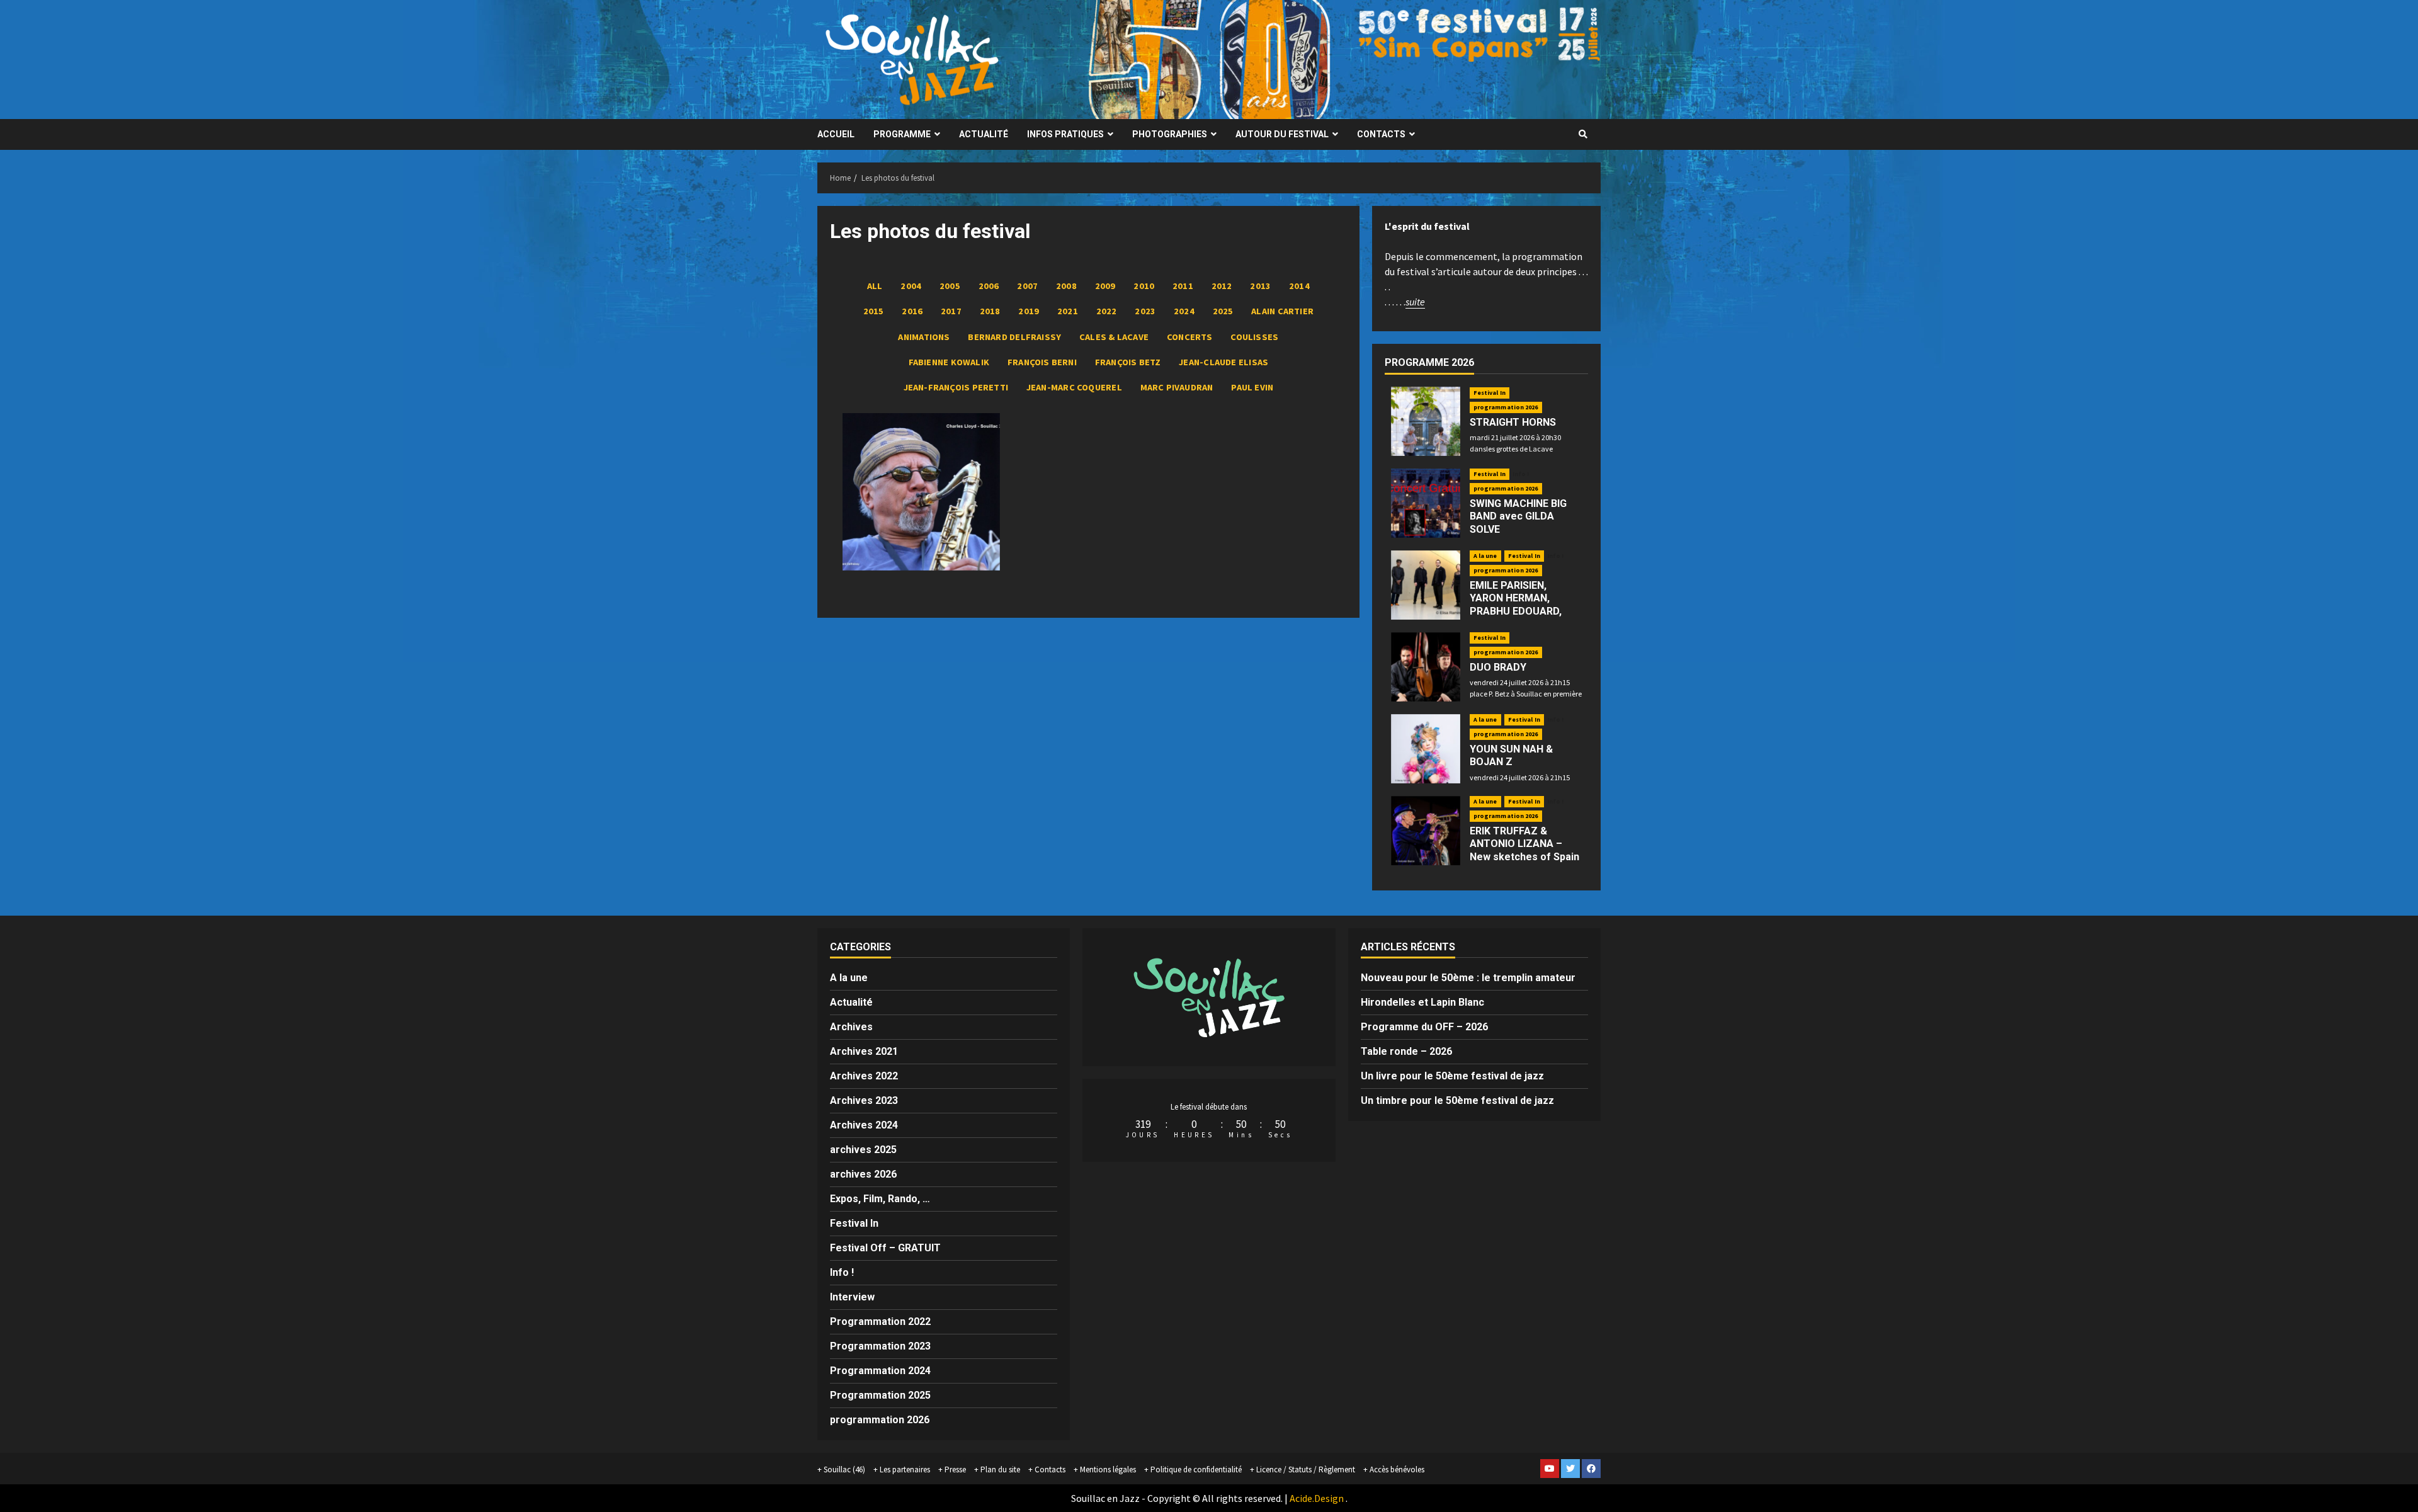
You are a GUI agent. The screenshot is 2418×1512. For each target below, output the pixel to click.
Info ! (1521, 474)
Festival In (1490, 393)
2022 (1107, 311)
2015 (874, 311)
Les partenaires (905, 1469)
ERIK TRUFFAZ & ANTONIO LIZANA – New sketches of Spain (1524, 844)
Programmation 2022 (880, 1322)
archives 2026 (863, 1174)
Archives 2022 (864, 1076)
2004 (911, 286)
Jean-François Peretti (956, 387)
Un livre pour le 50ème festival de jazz (1452, 1076)
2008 (1066, 286)
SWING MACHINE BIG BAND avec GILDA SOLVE (1518, 517)
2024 (1184, 311)
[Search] (1583, 134)
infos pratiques (1065, 134)
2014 (1299, 286)
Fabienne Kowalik (949, 362)
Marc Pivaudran (1177, 387)
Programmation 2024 (880, 1371)
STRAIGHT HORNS (1513, 422)
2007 (1027, 286)
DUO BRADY (1498, 667)
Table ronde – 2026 (1406, 1051)
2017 (951, 311)
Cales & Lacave (1114, 337)
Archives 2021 (864, 1051)
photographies (1170, 134)
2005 (950, 286)
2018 (990, 311)
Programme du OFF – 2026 (1424, 1027)
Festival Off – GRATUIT (885, 1248)
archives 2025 (863, 1150)
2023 (1145, 311)
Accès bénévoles (1397, 1469)
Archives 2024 (864, 1125)
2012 (1222, 286)
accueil (836, 134)
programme (902, 134)
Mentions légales (1108, 1469)
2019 (1029, 311)
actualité (984, 134)
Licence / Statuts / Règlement (1306, 1469)
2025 (1223, 311)
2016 (912, 311)
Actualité (851, 1002)
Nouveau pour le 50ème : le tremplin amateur (1468, 978)
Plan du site (1000, 1469)
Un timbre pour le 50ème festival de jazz (1457, 1100)
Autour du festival (1282, 134)
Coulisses (1254, 337)
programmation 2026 (1506, 407)
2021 (1068, 311)
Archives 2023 (864, 1100)
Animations (924, 337)
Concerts (1190, 337)
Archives (851, 1027)
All (875, 286)
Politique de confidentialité (1196, 1469)
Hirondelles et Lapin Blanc (1422, 1002)
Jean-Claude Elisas (1223, 362)
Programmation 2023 (880, 1346)
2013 (1260, 286)
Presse (955, 1469)
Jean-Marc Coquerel (1074, 387)
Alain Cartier (1282, 311)
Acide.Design (1317, 1498)
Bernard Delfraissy (1014, 337)
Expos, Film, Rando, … (880, 1199)
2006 (989, 286)
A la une (1485, 556)
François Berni (1042, 362)
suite (1415, 302)
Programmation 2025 (880, 1395)
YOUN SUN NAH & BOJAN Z (1511, 756)
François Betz (1128, 362)
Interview (852, 1297)
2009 (1105, 286)
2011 (1183, 286)
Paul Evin (1252, 387)
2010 (1144, 286)
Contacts (1381, 134)
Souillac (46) (844, 1469)
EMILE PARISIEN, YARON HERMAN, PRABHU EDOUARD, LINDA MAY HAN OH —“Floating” (1516, 611)
